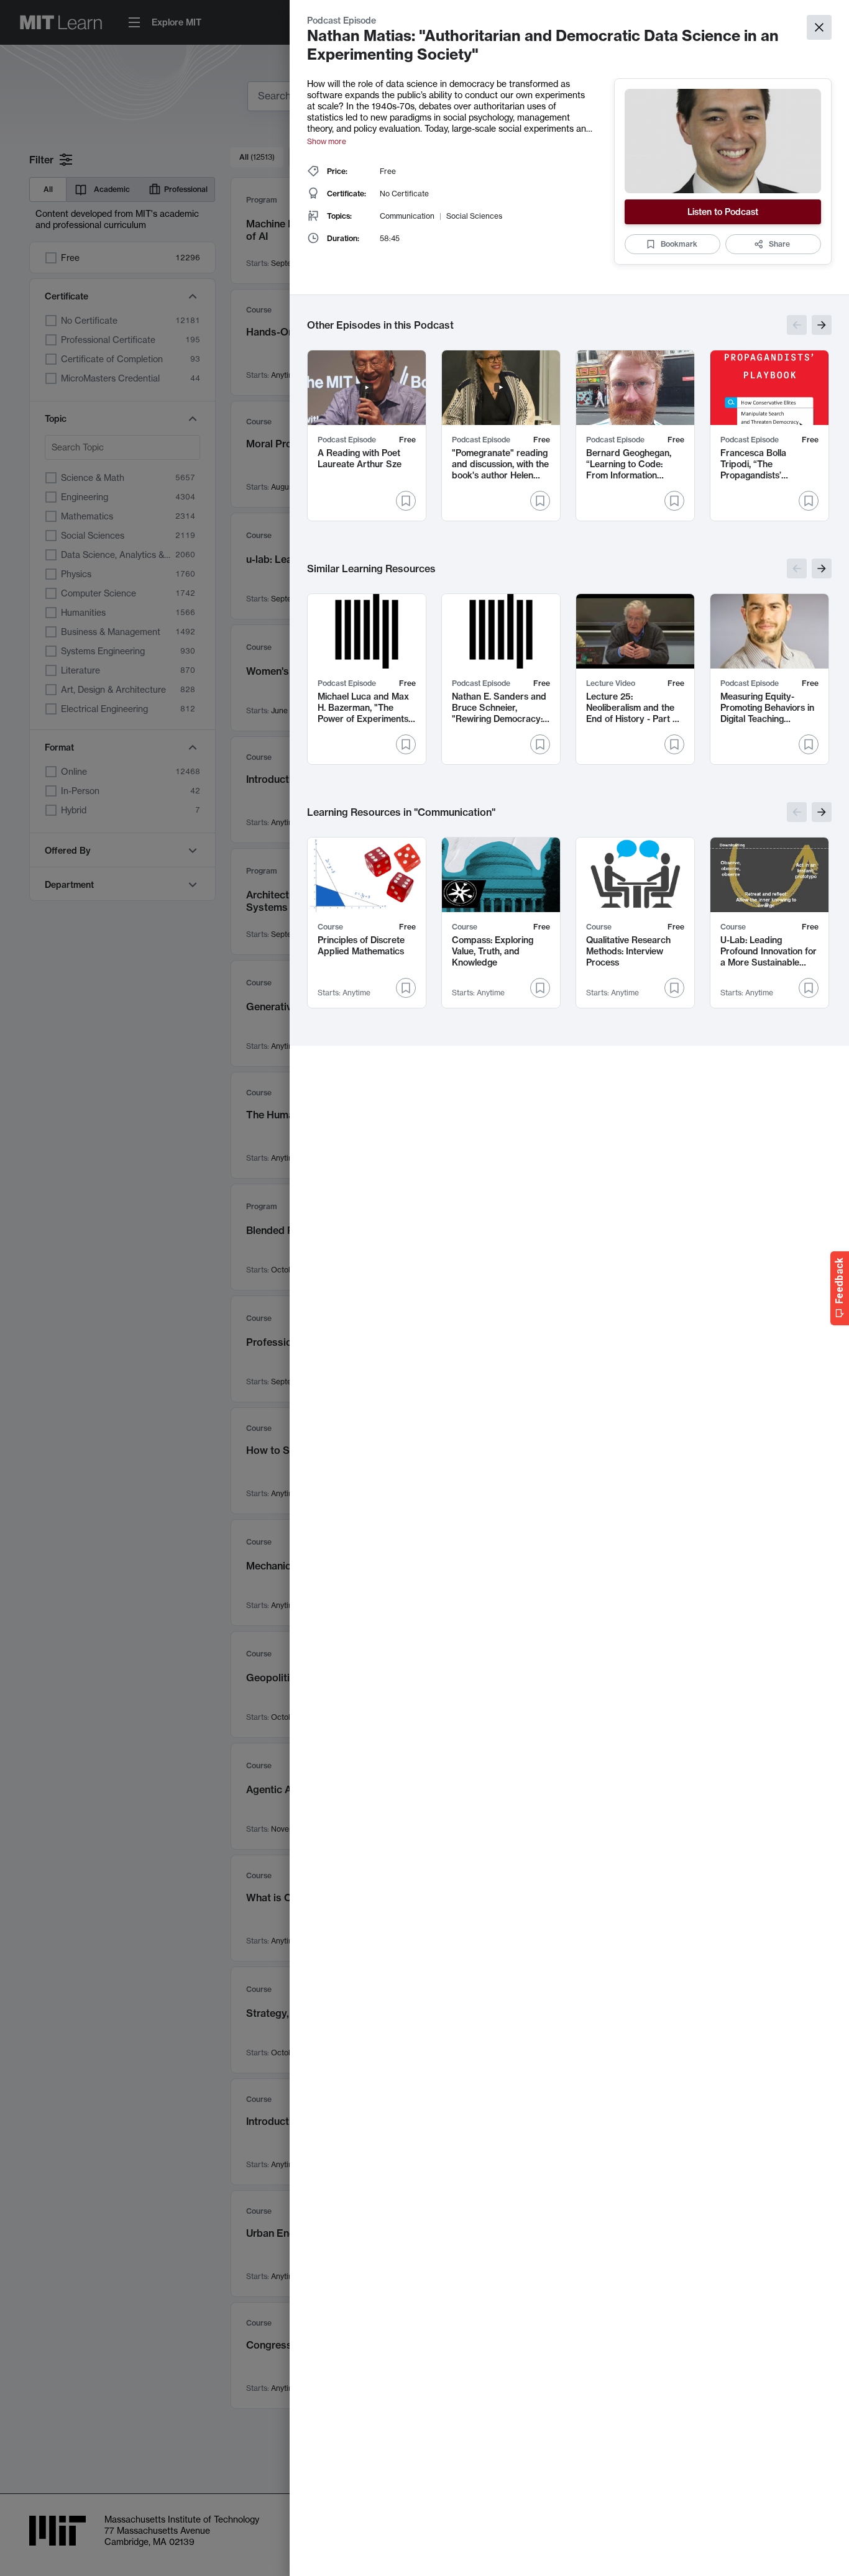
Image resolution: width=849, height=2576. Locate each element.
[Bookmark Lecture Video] (674, 744)
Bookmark (679, 244)
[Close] (819, 27)
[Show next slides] (822, 325)
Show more (327, 141)
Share (779, 244)
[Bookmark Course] (406, 988)
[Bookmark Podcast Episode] (406, 501)
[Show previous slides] (797, 325)
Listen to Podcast (723, 212)
